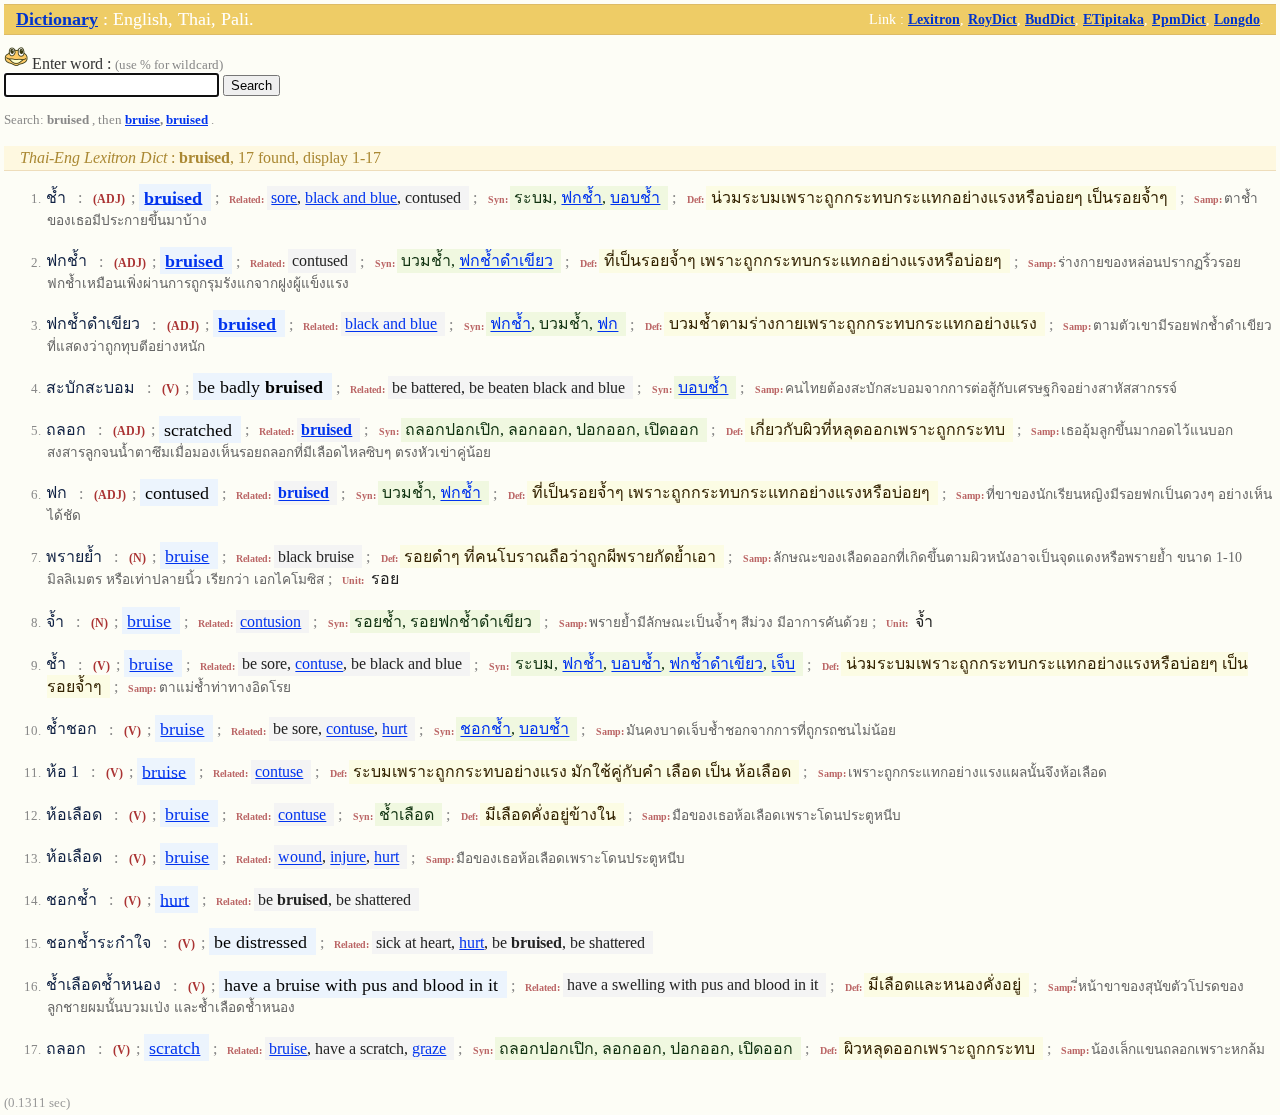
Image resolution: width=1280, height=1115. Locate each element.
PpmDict (1179, 19)
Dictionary (57, 19)
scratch (174, 1048)
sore (284, 197)
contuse (319, 664)
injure (348, 857)
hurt (394, 729)
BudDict (1050, 19)
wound (300, 857)
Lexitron (934, 19)
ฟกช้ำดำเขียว (506, 261)
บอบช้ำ (635, 197)
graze (429, 1048)
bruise (142, 120)
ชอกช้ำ (485, 729)
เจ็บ (783, 664)
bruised (187, 120)
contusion (270, 621)
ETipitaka (1113, 19)
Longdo (1237, 19)
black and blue (351, 197)
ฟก (607, 324)
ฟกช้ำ (581, 197)
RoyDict (992, 19)
